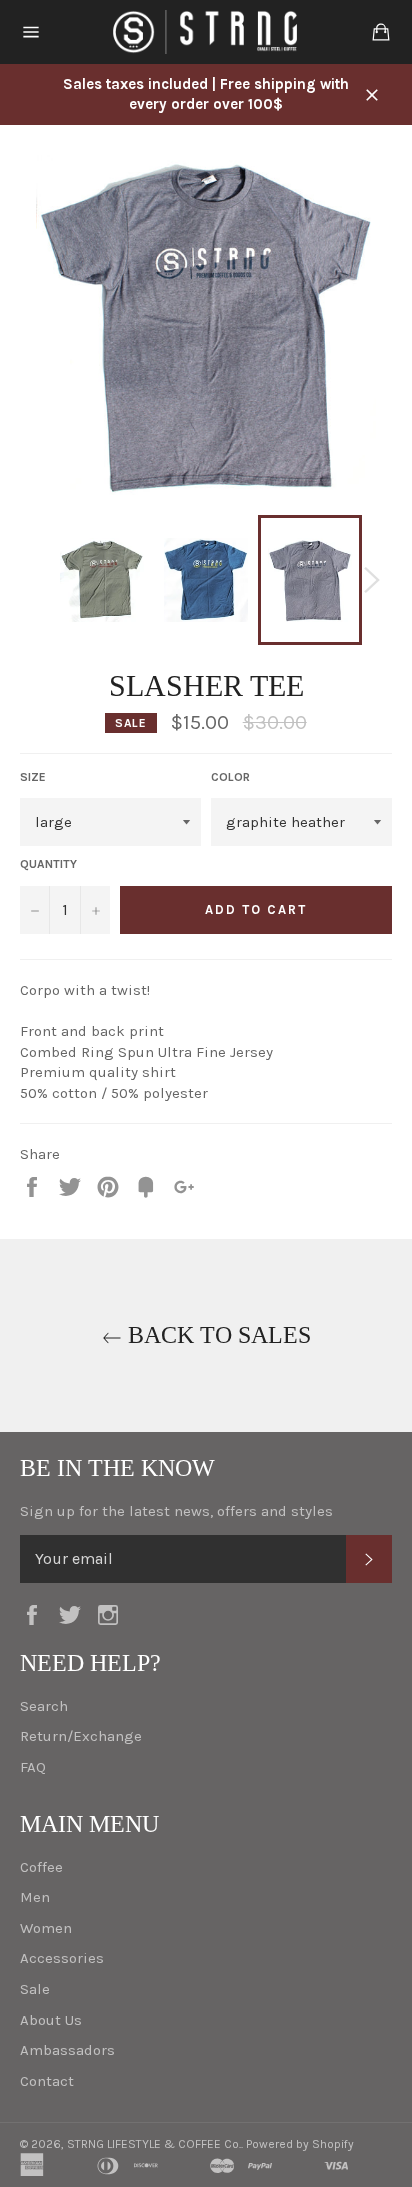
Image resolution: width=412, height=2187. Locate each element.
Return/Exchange (81, 1736)
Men (35, 1897)
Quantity (48, 864)
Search (44, 1706)
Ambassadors (67, 2050)
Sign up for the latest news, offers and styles (176, 1511)
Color (230, 777)
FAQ (33, 1767)
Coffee (41, 1867)
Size (33, 777)
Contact (47, 2081)
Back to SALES (216, 1335)
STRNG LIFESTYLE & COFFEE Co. (154, 2144)
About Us (51, 2020)
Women (46, 1928)
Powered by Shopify (300, 2144)
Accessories (62, 1958)
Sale (35, 1989)
